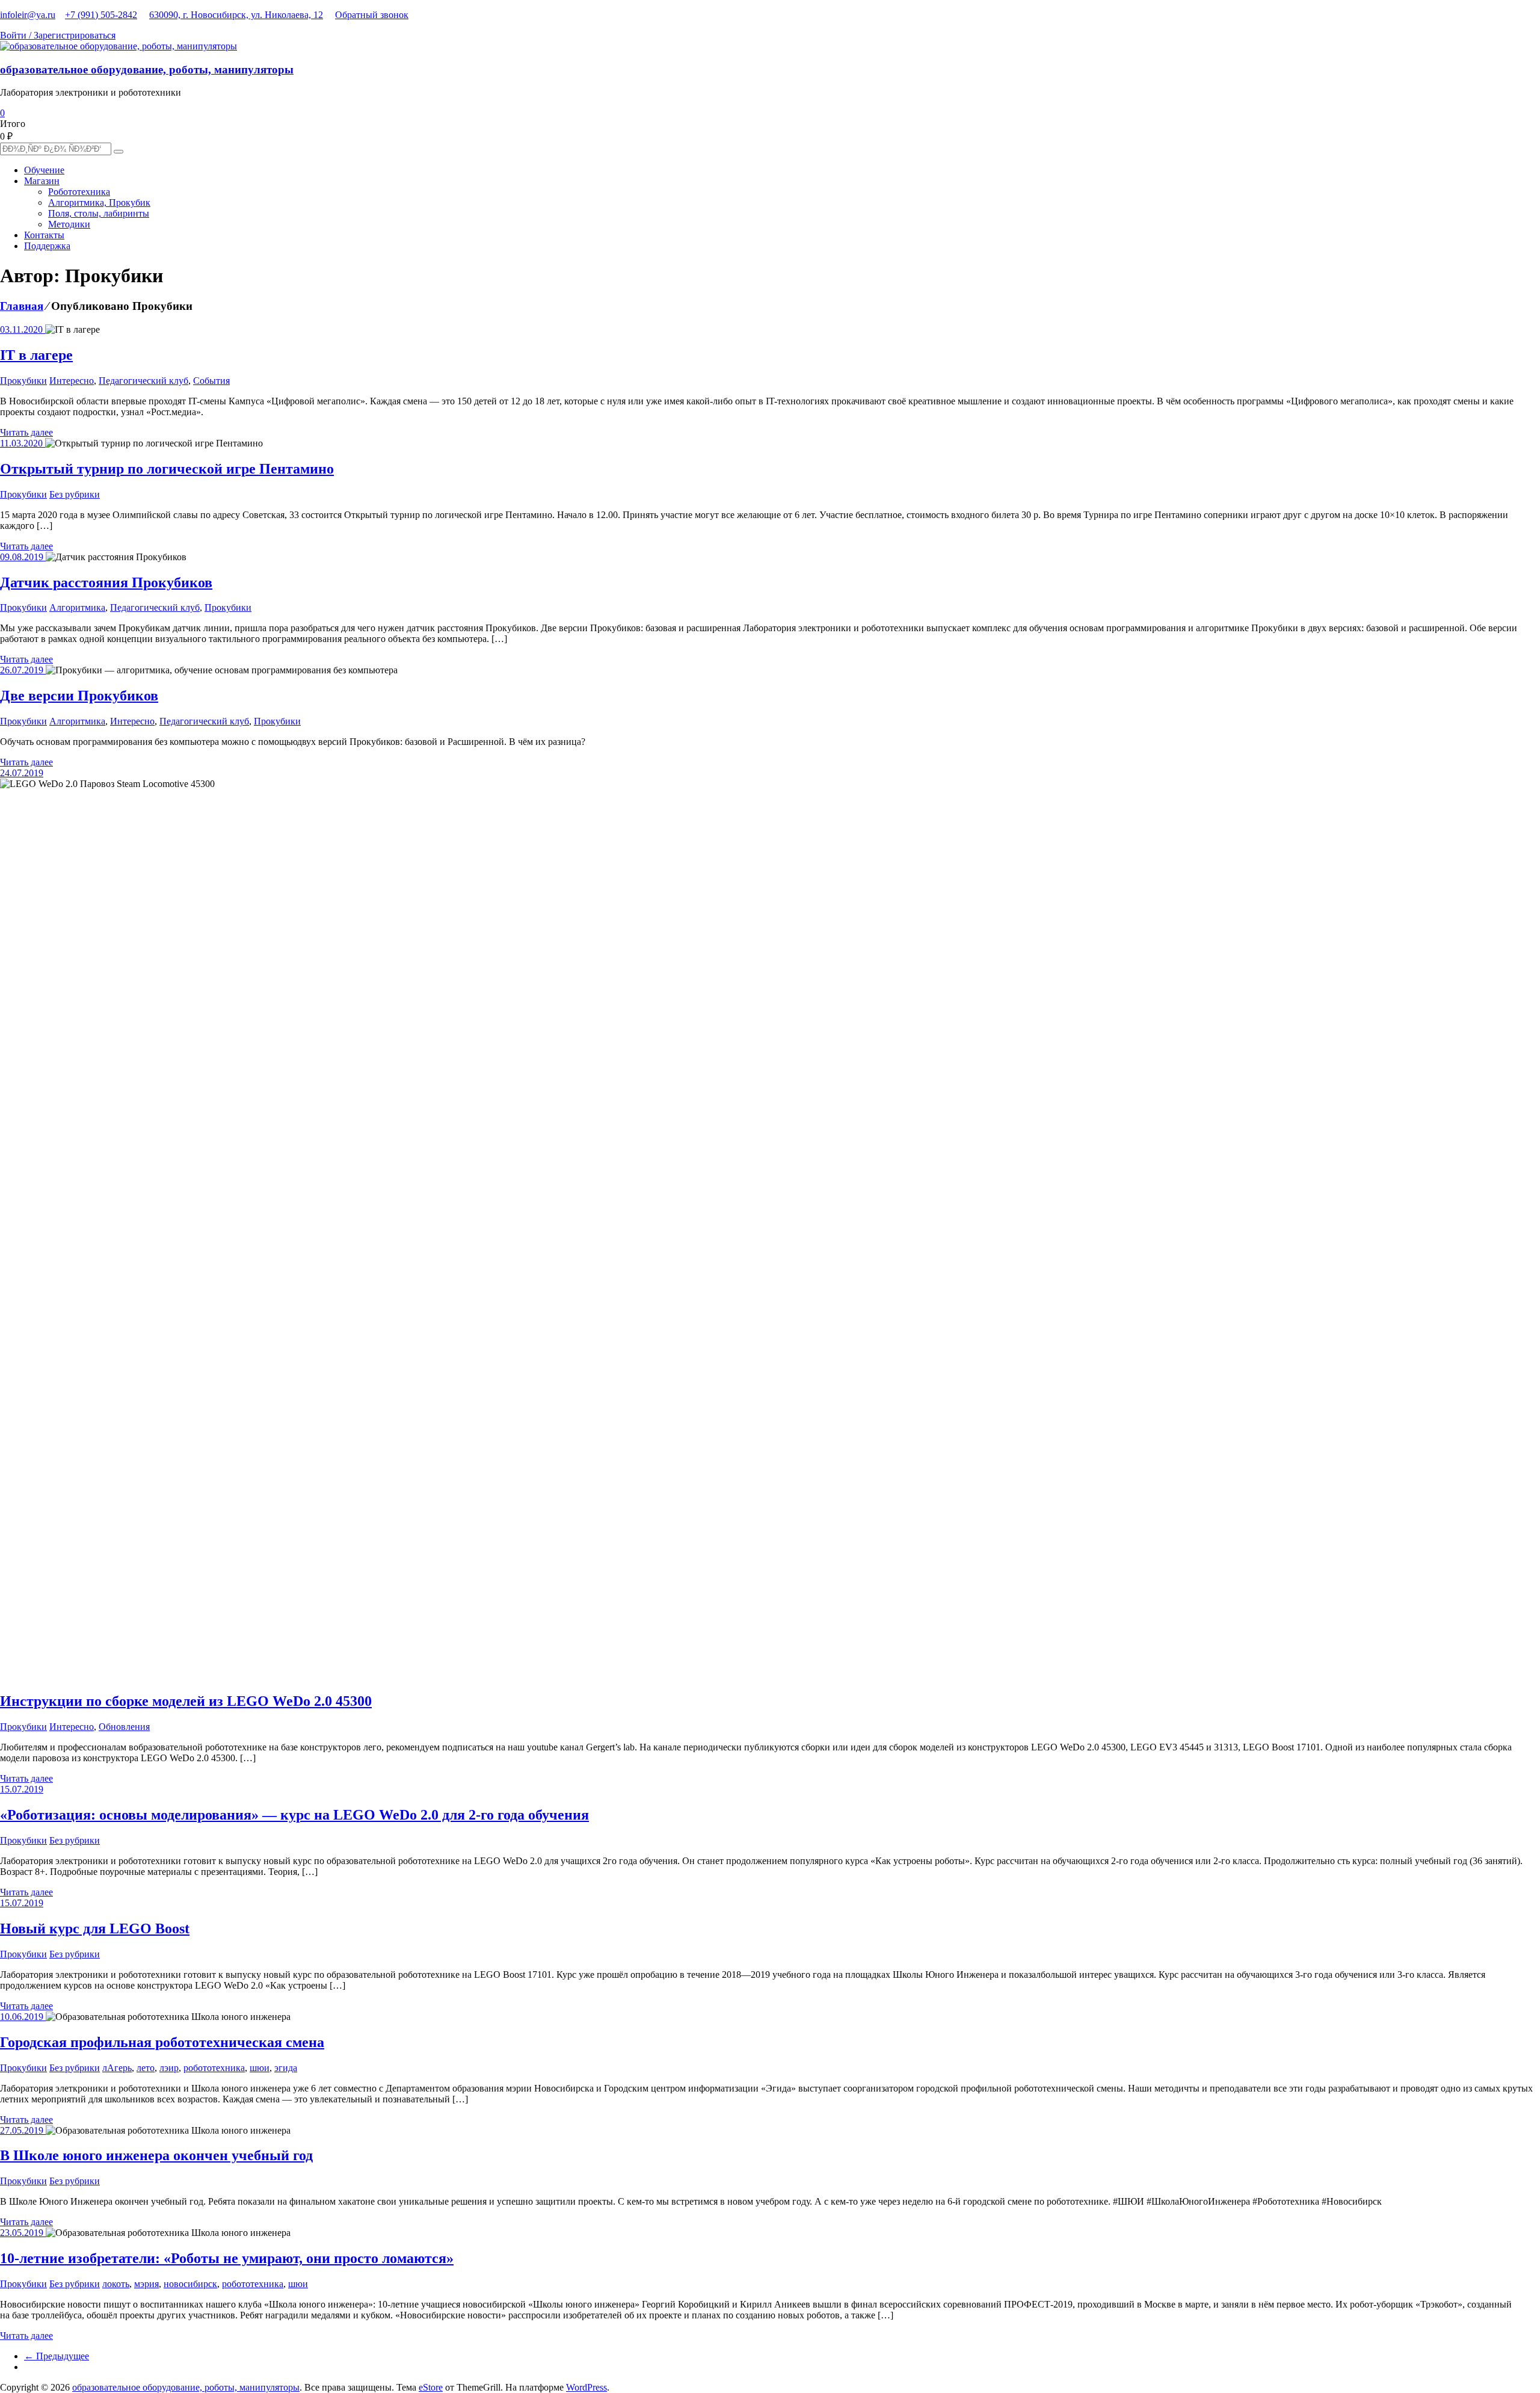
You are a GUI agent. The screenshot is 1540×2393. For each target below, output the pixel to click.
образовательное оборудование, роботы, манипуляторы (147, 69)
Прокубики (23, 381)
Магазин (42, 181)
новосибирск (190, 2284)
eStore (431, 2387)
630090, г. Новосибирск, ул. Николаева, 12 (236, 15)
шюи (260, 2068)
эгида (286, 2068)
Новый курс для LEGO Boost (95, 1928)
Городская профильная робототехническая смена (162, 2042)
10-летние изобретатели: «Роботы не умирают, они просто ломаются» (227, 2258)
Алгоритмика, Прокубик (99, 202)
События (211, 381)
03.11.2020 (23, 329)
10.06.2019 (23, 2017)
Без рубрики (75, 494)
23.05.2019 (23, 2233)
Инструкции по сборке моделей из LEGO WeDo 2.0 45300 (186, 1701)
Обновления (124, 1727)
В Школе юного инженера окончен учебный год (156, 2155)
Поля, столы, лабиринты (99, 213)
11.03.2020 (23, 443)
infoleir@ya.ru (28, 15)
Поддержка (47, 246)
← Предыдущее (57, 2356)
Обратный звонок (372, 15)
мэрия (146, 2284)
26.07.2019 (23, 670)
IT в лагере (36, 355)
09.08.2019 (23, 557)
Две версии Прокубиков (79, 696)
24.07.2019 (22, 773)
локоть (116, 2284)
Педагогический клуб (143, 381)
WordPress (587, 2387)
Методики (69, 224)
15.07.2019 (22, 1789)
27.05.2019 (23, 2130)
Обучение (44, 170)
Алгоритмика (77, 607)
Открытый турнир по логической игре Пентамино (167, 469)
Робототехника (79, 192)
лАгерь (117, 2068)
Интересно (72, 381)
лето (146, 2068)
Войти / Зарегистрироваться (58, 35)
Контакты (44, 235)
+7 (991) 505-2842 (101, 15)
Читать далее (26, 432)
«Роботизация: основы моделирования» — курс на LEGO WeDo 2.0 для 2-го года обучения (294, 1815)
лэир (169, 2068)
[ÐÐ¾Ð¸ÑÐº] (119, 152)
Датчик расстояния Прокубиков (106, 582)
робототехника (214, 2068)
